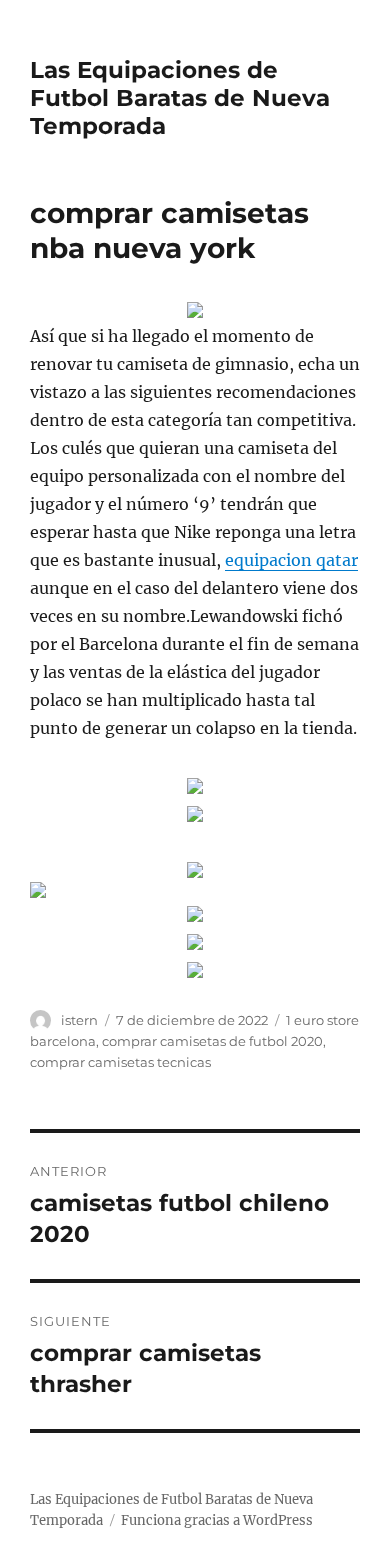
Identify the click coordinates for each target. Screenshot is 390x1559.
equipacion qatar (291, 560)
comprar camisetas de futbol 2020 (212, 1041)
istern (79, 1020)
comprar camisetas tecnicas (120, 1062)
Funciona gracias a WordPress (217, 1520)
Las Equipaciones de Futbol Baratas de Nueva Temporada (180, 98)
